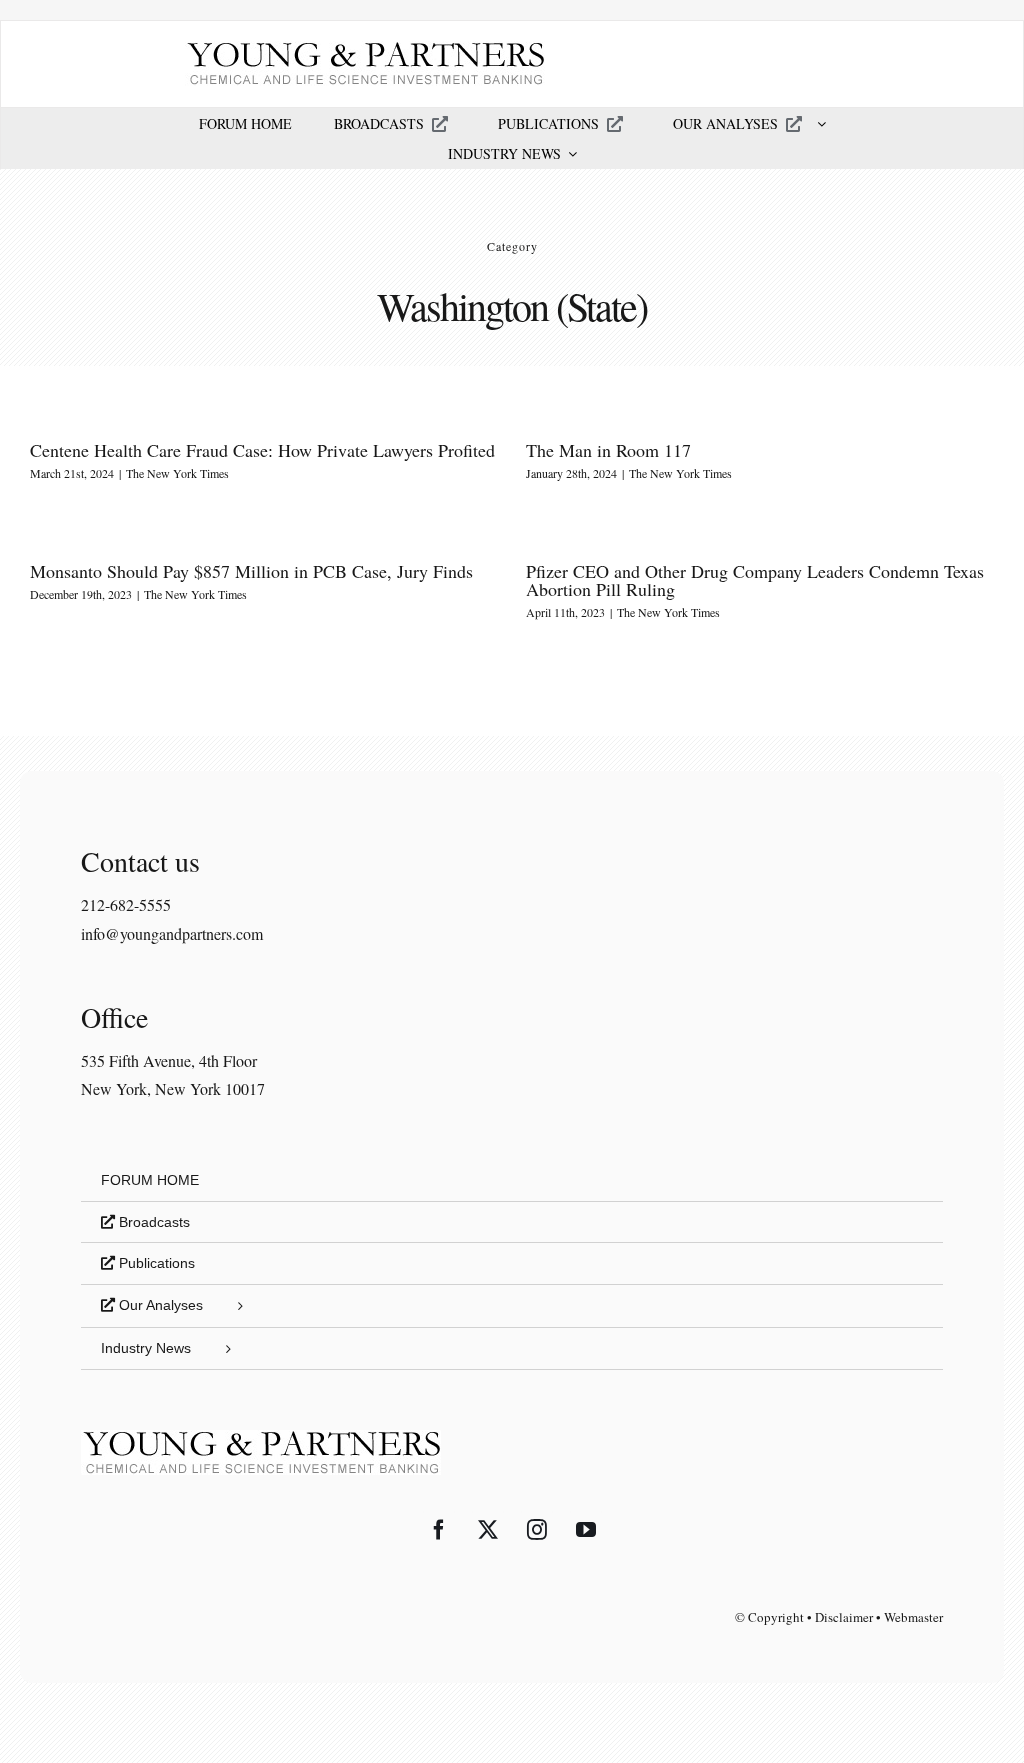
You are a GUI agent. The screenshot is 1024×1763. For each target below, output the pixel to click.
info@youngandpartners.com (172, 933)
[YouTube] (586, 1530)
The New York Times (177, 473)
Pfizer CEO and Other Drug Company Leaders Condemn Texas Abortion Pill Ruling (755, 580)
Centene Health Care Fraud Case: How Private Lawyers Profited (262, 450)
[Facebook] (439, 1530)
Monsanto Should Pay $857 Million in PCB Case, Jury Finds (251, 571)
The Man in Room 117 (608, 450)
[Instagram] (537, 1530)
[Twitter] (488, 1530)
